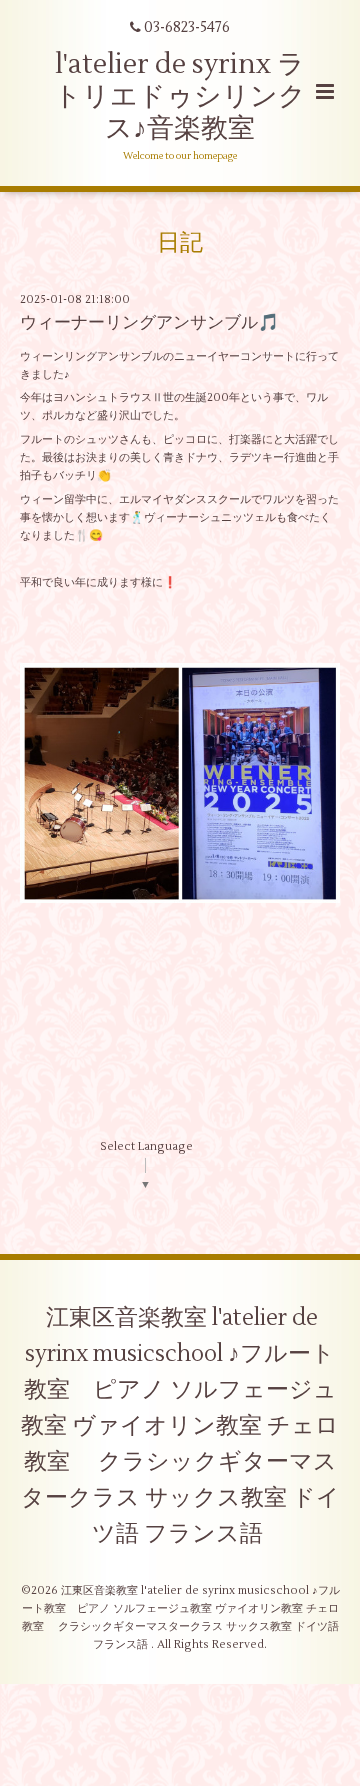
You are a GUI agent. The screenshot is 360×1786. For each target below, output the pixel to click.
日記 (180, 243)
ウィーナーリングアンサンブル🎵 (149, 323)
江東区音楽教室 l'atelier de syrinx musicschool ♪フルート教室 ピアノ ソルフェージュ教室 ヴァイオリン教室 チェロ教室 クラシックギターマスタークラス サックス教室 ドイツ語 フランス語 (180, 1426)
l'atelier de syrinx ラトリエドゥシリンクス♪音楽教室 (180, 97)
